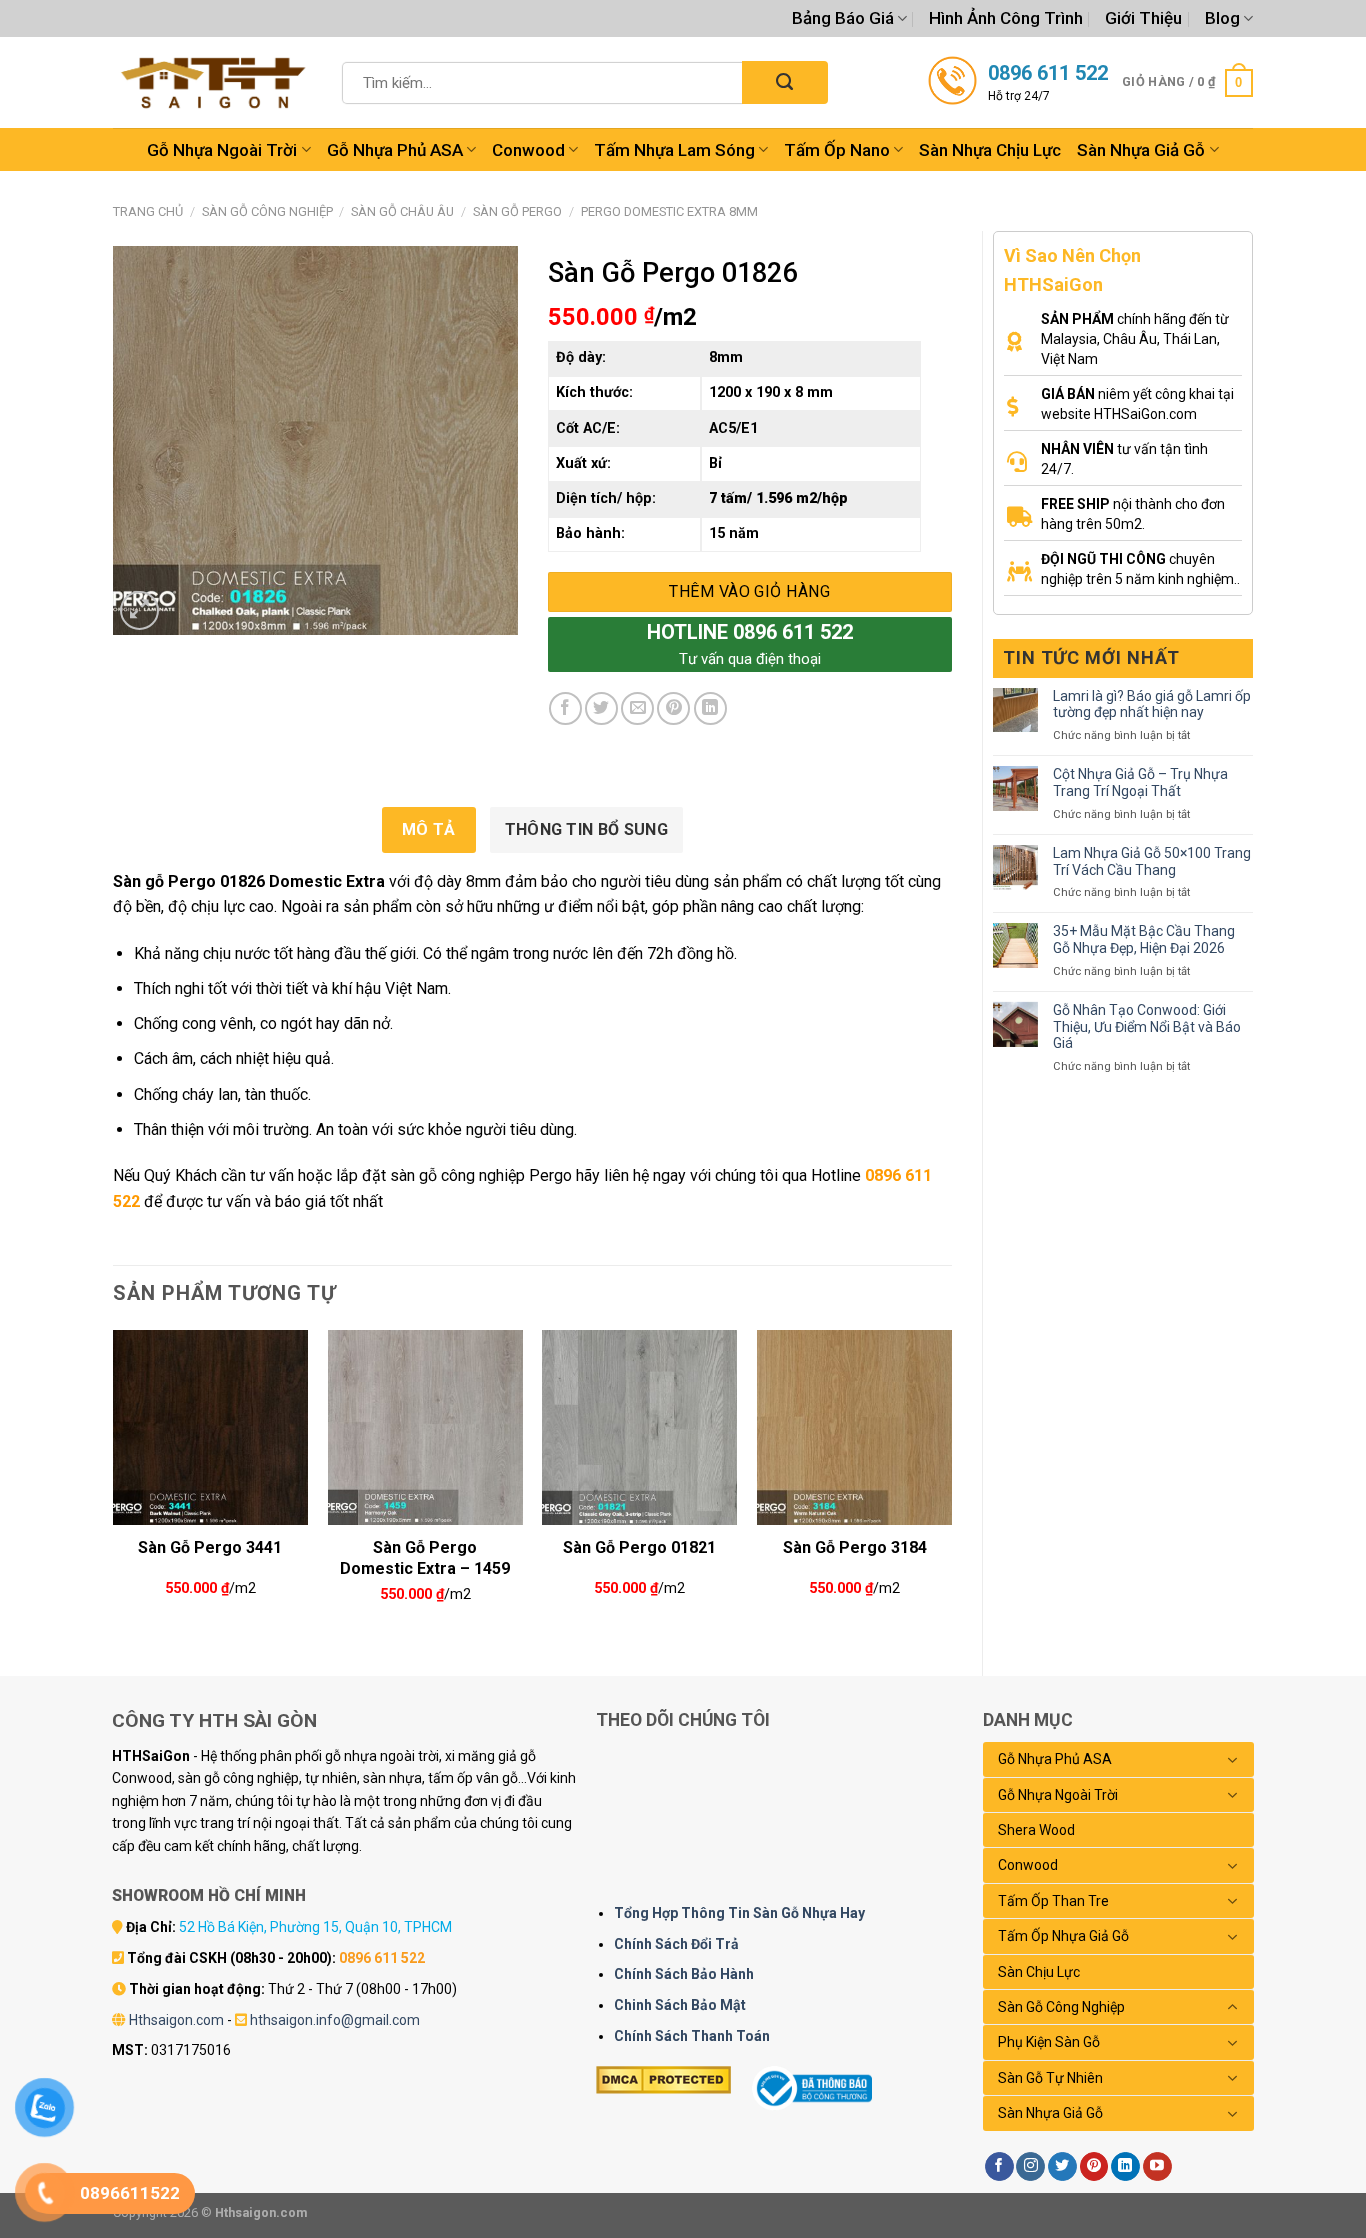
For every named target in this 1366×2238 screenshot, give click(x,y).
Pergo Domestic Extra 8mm (669, 211)
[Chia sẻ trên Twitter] (601, 708)
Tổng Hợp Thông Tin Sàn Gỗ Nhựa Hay (739, 1913)
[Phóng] (139, 610)
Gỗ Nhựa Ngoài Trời (222, 150)
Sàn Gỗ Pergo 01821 (639, 1547)
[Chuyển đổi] (1233, 1760)
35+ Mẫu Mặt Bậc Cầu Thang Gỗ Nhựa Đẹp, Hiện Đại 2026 (1144, 939)
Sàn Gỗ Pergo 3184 (855, 1547)
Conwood (528, 150)
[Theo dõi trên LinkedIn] (1125, 2167)
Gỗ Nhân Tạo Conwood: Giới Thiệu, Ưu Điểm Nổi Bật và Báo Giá (1147, 1027)
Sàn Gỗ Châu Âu (402, 211)
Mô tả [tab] (429, 829)
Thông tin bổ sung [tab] (586, 829)
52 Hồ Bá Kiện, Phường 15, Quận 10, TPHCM (315, 1927)
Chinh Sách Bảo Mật (680, 2005)
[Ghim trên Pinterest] (673, 708)
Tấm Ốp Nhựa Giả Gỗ (1063, 1936)
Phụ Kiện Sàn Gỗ (1049, 2042)
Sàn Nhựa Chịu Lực (990, 150)
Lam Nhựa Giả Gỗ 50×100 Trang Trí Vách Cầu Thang (1152, 861)
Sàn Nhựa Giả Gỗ (1141, 150)
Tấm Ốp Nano (837, 150)
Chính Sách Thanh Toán (692, 2036)
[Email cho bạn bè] (637, 708)
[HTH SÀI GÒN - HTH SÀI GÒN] (213, 82)
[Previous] (114, 1485)
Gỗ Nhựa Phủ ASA (395, 150)
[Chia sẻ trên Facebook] (565, 708)
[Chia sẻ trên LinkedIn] (710, 708)
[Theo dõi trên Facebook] (999, 2167)
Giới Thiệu (1143, 18)
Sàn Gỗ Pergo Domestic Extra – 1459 (425, 1556)
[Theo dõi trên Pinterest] (1094, 2167)
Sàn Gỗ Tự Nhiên (1050, 2078)
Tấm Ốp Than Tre (1053, 1901)
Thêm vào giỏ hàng (749, 591)
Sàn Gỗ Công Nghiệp (267, 211)
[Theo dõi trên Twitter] (1062, 2167)
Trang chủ (148, 211)
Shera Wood (1036, 1830)
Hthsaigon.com (176, 2020)
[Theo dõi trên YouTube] (1157, 2167)
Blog (1222, 18)
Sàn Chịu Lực (1039, 1972)
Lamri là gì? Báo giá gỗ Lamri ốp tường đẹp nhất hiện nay (1152, 704)
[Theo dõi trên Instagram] (1030, 2167)
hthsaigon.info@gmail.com (335, 2020)
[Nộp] (784, 82)
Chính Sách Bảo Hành (684, 1974)
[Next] (951, 1485)
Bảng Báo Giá (843, 18)
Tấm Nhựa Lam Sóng (674, 150)
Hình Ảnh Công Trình (1006, 18)
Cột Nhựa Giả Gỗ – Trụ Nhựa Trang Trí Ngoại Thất (1140, 782)
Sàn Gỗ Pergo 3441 (210, 1547)
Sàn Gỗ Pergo (517, 211)
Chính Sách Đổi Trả (676, 1944)
